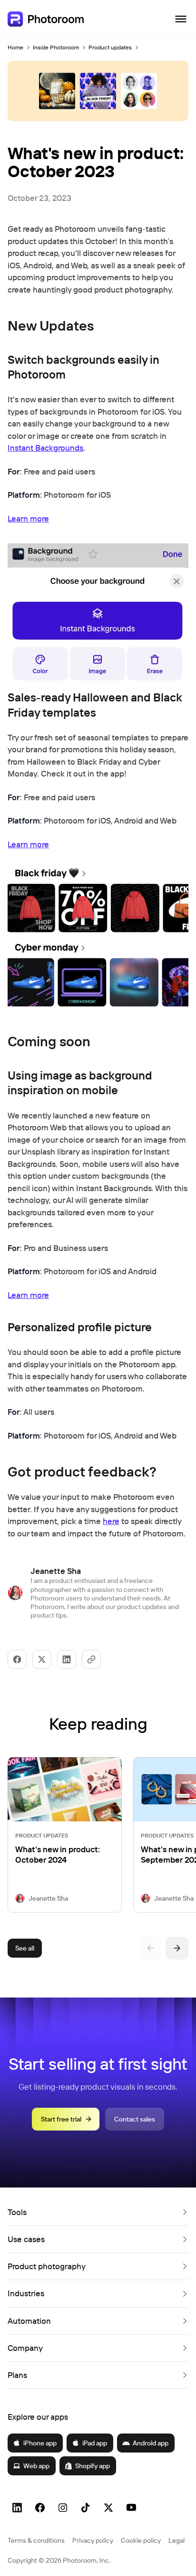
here (111, 1521)
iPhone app (40, 2443)
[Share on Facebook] (17, 1659)
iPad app (95, 2443)
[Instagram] (63, 2508)
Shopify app (93, 2466)
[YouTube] (131, 2508)
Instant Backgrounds (45, 448)
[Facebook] (40, 2508)
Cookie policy (141, 2540)
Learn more (28, 518)
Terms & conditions (36, 2540)
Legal (176, 2540)
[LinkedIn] (17, 2508)
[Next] (177, 1948)
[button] (98, 2212)
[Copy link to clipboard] (91, 1659)
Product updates (110, 47)
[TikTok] (86, 2508)
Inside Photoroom (56, 47)
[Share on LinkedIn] (67, 1659)
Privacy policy (93, 2540)
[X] (108, 2508)
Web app (36, 2466)
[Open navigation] (181, 19)
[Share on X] (42, 1659)
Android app (151, 2443)
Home (15, 47)
